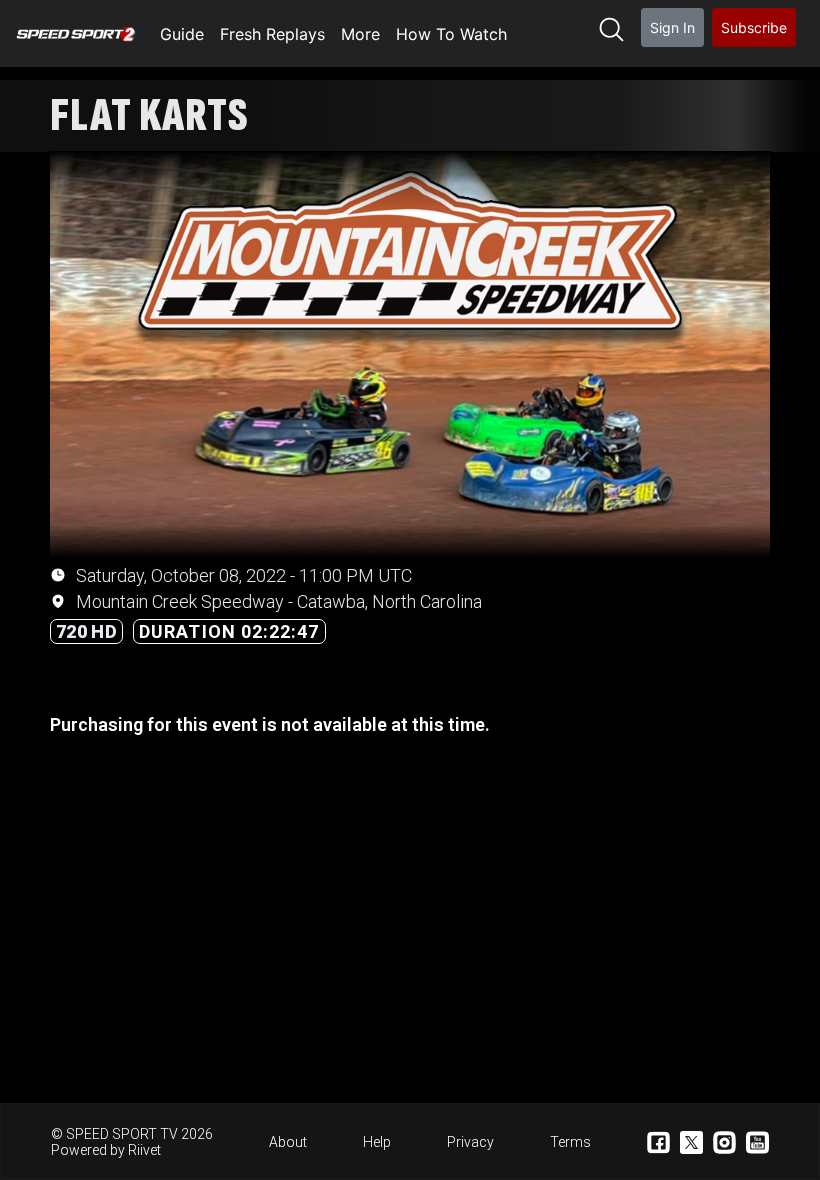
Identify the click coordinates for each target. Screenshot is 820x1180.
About (288, 1142)
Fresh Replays (272, 34)
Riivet (144, 1150)
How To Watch (451, 34)
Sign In (672, 27)
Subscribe (754, 27)
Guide (182, 34)
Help (377, 1142)
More (360, 34)
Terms (570, 1142)
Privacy (470, 1142)
